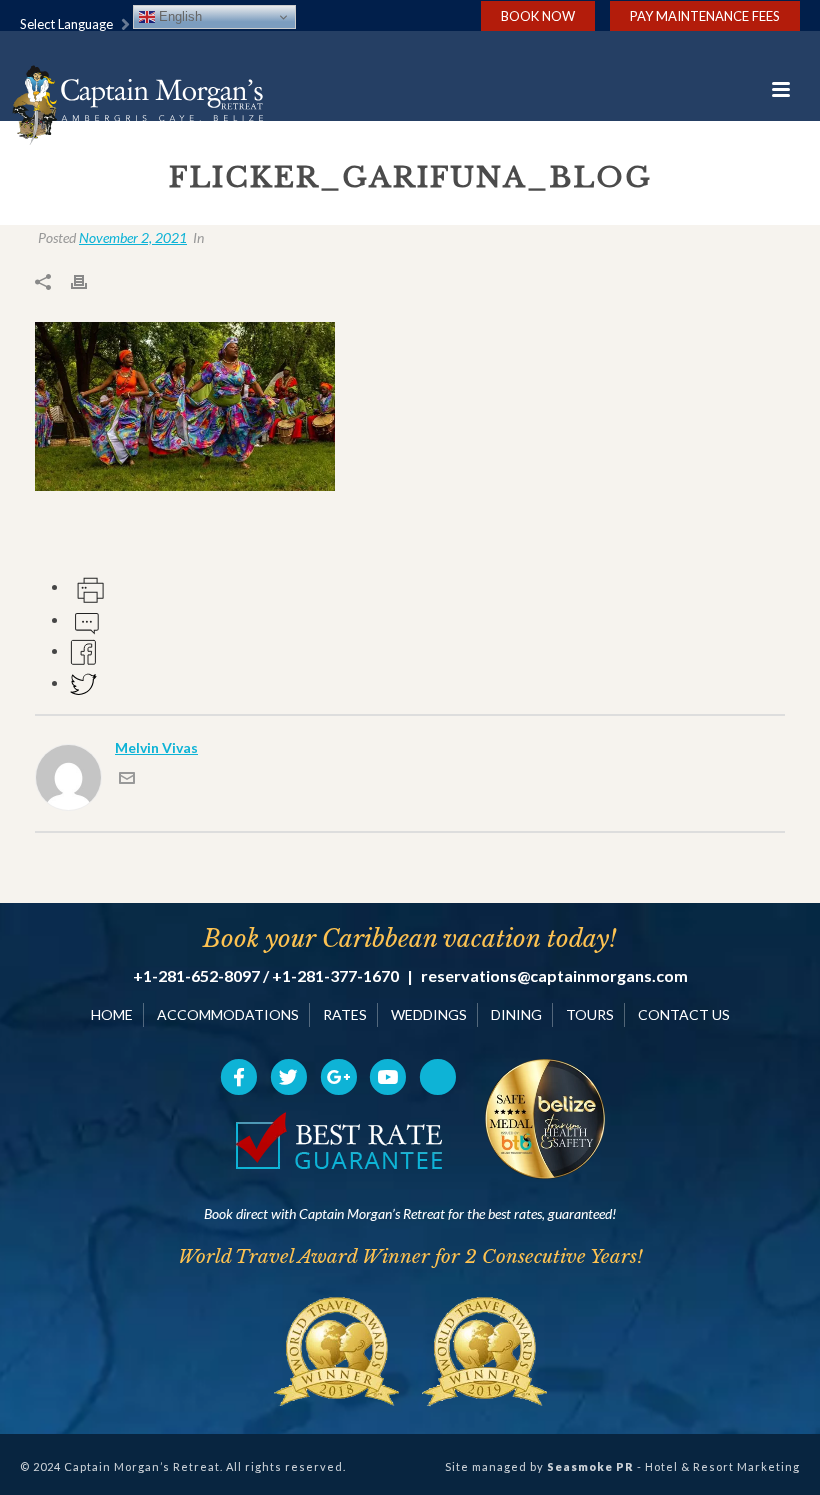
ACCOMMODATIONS (228, 1014)
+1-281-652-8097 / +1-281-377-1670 (266, 976)
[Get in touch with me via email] (127, 780)
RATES (345, 1014)
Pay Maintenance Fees (705, 16)
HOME (112, 1014)
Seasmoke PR (590, 1466)
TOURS (590, 1014)
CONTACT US (684, 1014)
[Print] (89, 280)
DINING (516, 1014)
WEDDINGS (429, 1014)
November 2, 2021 (133, 237)
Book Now (538, 16)
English (178, 16)
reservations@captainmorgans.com (554, 976)
